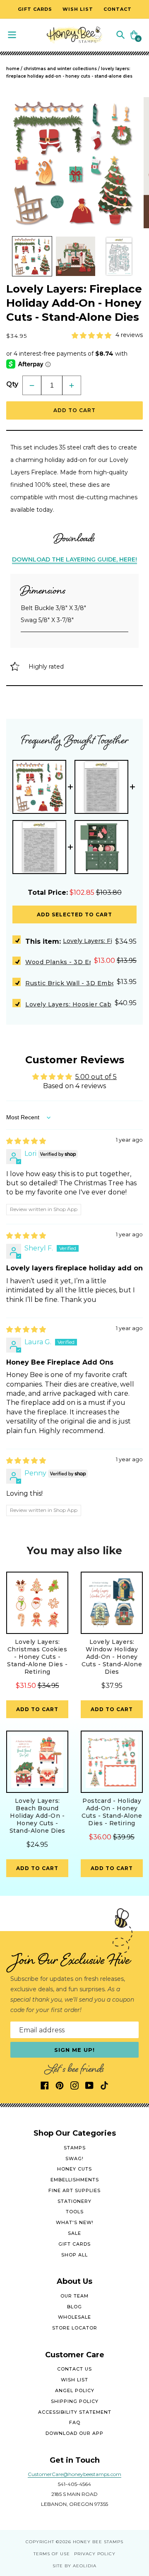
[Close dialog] (142, 1241)
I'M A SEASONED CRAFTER (110, 1310)
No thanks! (110, 1332)
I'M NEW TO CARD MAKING (110, 1298)
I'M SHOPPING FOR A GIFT (110, 1321)
